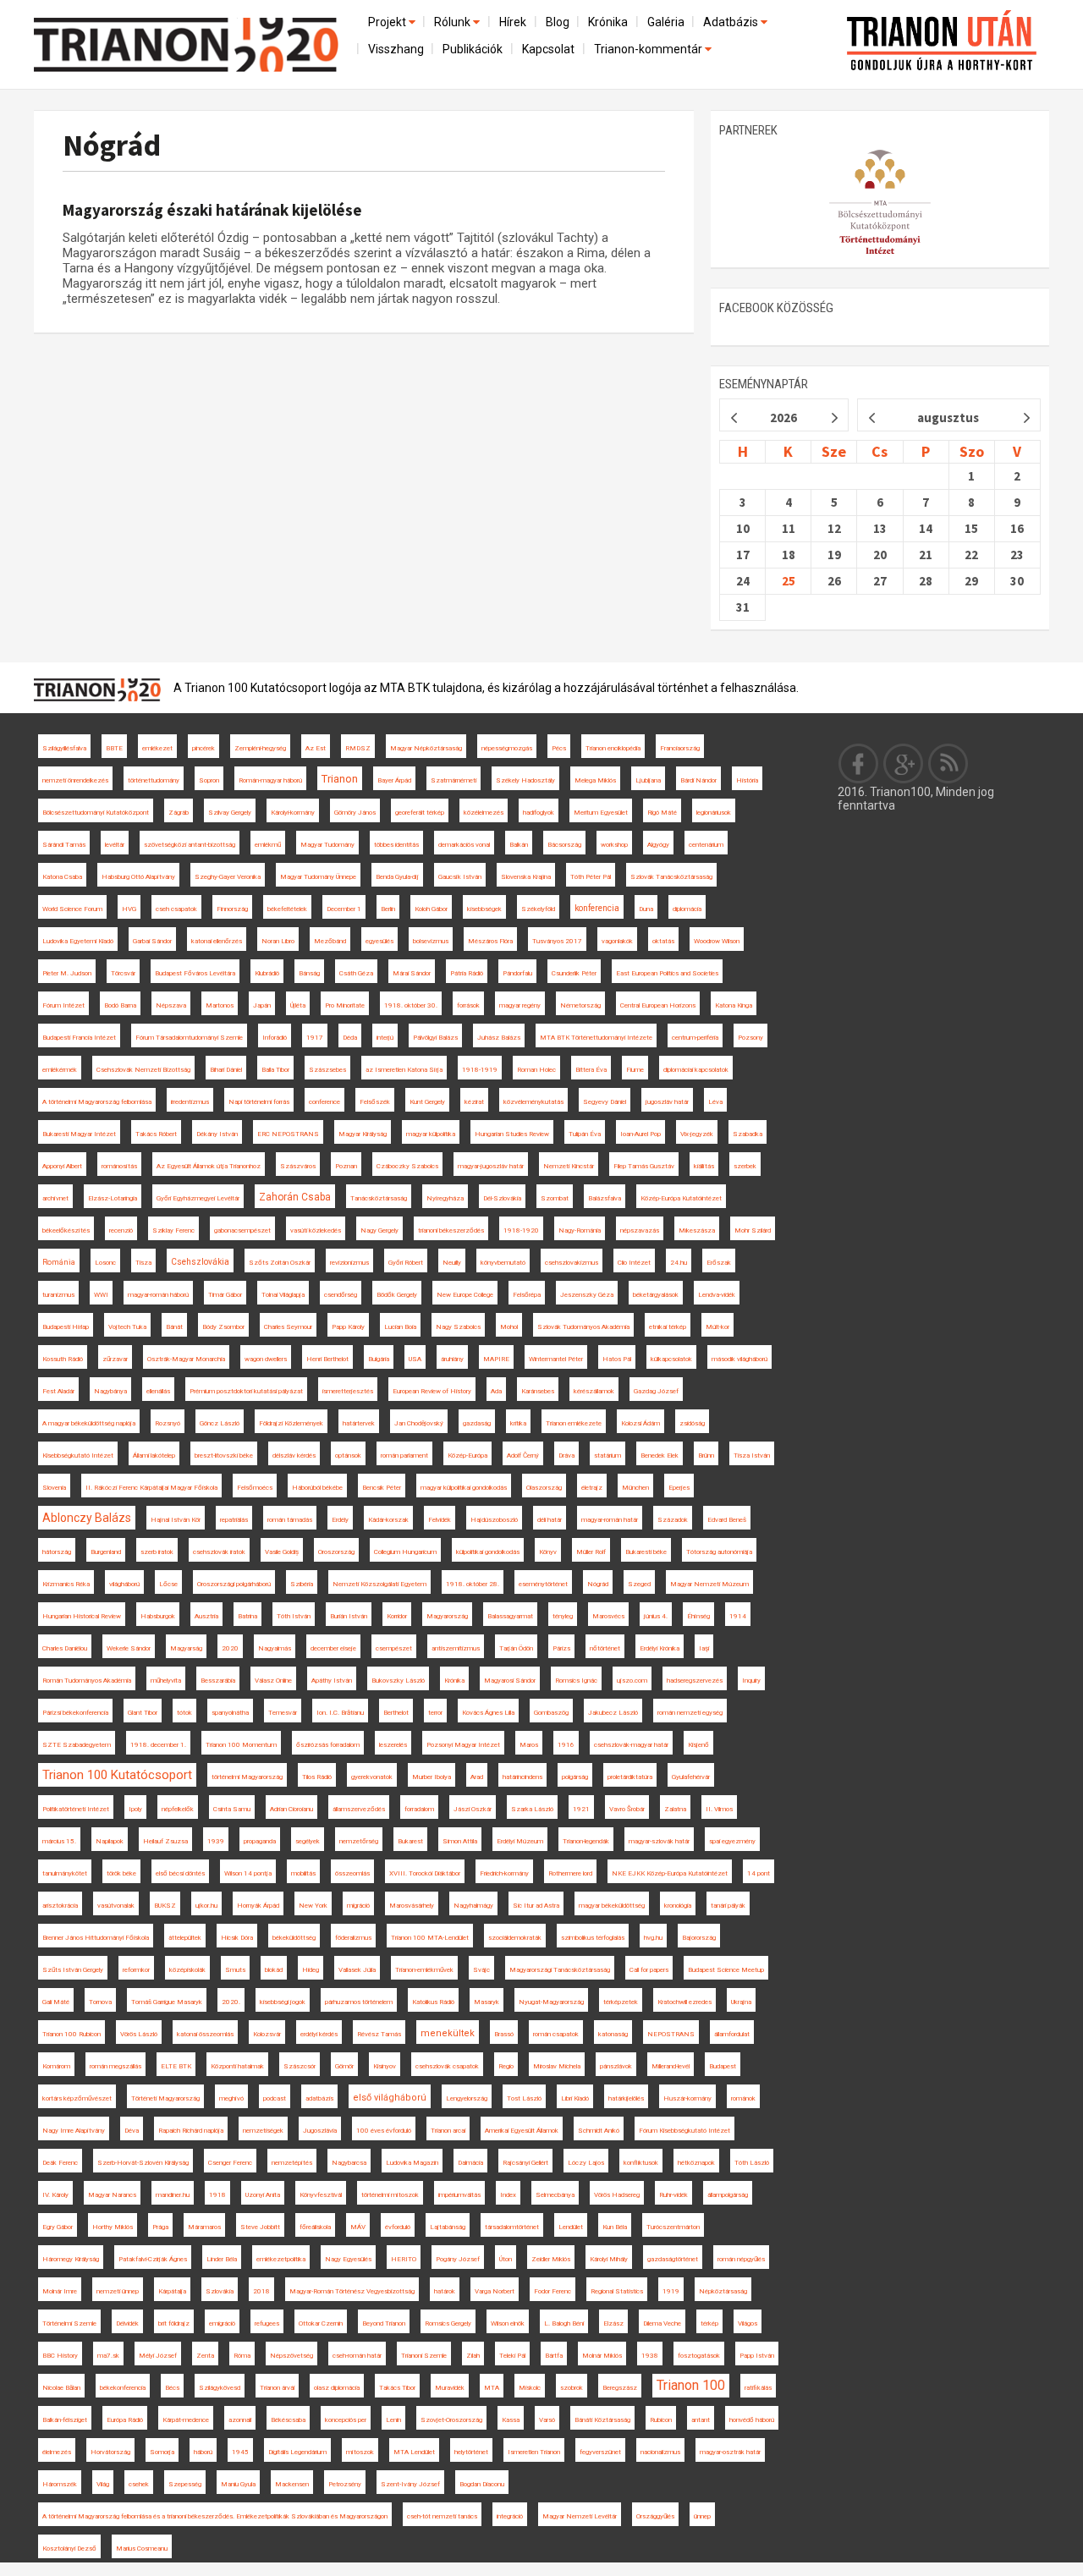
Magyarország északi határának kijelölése (212, 210)
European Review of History (432, 1391)
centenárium (706, 845)
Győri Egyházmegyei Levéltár (198, 1198)
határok (445, 2291)
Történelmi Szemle (69, 2323)
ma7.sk (108, 2356)
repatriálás (234, 1520)
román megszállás (115, 2066)
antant (701, 2420)
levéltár (115, 845)
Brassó (504, 2034)
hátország (57, 1552)
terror (435, 1713)
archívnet (55, 1198)
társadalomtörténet (512, 2227)
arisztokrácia (60, 1906)
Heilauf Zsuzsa (165, 1841)
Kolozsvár (267, 2034)
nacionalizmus (660, 2452)
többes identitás (396, 845)
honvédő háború (752, 2420)
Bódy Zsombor (223, 1327)
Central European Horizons (658, 1005)
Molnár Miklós (602, 2356)
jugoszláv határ (667, 1102)
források (468, 1005)
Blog (558, 22)
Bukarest (410, 1841)
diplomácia (687, 909)
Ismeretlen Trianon (534, 2452)
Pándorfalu (517, 973)
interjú (385, 1038)
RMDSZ (358, 748)
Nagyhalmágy (473, 1906)
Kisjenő (698, 1745)
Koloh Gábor (431, 909)
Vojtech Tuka (127, 1327)
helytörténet (471, 2452)
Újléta (298, 1005)
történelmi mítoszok (390, 2195)
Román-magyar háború (270, 780)
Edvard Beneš (727, 1520)
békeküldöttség (294, 1938)
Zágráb (179, 813)
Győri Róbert (406, 1263)
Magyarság (186, 1648)
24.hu (679, 1263)
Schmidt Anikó (599, 2131)
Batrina (247, 1616)
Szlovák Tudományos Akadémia (583, 1327)
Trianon (340, 779)
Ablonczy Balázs (87, 1518)
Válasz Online (273, 1681)
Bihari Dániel (226, 1070)
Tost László (524, 2098)
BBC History (60, 2356)
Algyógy (658, 845)
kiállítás (704, 1166)
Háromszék (60, 2484)
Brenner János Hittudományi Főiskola (96, 1938)
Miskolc (530, 2388)
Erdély (340, 1520)
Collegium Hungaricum (405, 1552)
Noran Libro (278, 941)
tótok (184, 1713)
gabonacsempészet (242, 1230)
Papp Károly (348, 1327)
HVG (129, 909)
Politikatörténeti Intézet (76, 1809)
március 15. (59, 1841)
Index (508, 2195)
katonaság (613, 2034)
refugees (267, 2323)
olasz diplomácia (337, 2388)
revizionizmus (349, 1263)
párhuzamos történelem (359, 2002)
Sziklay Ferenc (173, 1230)
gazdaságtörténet (673, 2259)
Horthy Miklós (113, 2227)
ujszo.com (632, 1681)
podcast (275, 2098)
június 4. (656, 1616)
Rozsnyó (168, 1423)
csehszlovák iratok (219, 1552)
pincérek (203, 748)
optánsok (348, 1456)
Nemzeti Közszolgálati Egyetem (379, 1584)
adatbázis (319, 2098)
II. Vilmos (719, 1809)
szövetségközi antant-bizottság (190, 845)
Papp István (757, 2356)
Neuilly (452, 1263)
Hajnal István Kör (176, 1520)
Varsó (547, 2420)
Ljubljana (648, 780)
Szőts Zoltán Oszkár (280, 1263)
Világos (748, 2323)
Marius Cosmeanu (142, 2549)
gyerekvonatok (372, 1777)
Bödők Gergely (397, 1295)
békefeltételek (287, 909)
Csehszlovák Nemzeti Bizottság (143, 1070)
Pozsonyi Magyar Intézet (463, 1745)
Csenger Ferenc (230, 2163)
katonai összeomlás (205, 2034)
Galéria (666, 22)
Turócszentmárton (673, 2227)
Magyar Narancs (112, 2195)
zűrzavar (115, 1359)
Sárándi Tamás (64, 845)
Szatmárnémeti (454, 780)
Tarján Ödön (516, 1648)
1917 (315, 1038)
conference (324, 1102)
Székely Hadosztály (525, 780)
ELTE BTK (176, 2066)
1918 (217, 2195)
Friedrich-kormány (504, 1873)
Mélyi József (158, 2356)
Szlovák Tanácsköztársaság (671, 877)
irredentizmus (190, 1102)
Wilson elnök (508, 2323)
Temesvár (283, 1713)
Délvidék (127, 2323)
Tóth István (294, 1616)
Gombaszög (551, 1713)
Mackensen (292, 2484)
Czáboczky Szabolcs (407, 1166)
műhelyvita (166, 1681)
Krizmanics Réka (66, 1584)
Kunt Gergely (427, 1102)
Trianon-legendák (586, 1841)
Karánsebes (538, 1391)
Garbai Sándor (152, 941)
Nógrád (112, 145)
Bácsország (564, 845)
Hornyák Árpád (258, 1906)
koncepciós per (346, 2420)
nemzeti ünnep (118, 2291)
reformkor (136, 1970)
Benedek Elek (660, 1456)
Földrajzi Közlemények (291, 1423)
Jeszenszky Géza (587, 1295)
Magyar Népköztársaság (426, 748)
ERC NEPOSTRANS (288, 1134)
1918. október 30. (411, 1005)
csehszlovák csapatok (447, 2066)
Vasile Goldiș (282, 1552)
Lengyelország (467, 2098)
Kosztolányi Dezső (69, 2549)
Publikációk (473, 49)
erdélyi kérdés (319, 2034)
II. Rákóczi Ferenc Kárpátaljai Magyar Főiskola (151, 1488)
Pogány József (458, 2259)
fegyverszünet (600, 2452)
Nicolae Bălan (61, 2388)
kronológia (678, 1906)
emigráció (222, 2323)
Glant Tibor (143, 1713)
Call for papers (649, 1970)
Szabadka (748, 1134)
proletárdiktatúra (630, 1777)
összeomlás (352, 1873)
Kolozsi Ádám (640, 1423)
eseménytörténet (543, 1584)
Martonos (220, 1005)
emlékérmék (60, 1070)
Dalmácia (470, 2163)
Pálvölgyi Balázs (435, 1038)
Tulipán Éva (585, 1134)
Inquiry (751, 1681)
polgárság (575, 1777)
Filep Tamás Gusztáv (644, 1166)
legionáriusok (714, 813)
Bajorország (699, 1938)
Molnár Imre (60, 2291)
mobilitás (303, 1873)
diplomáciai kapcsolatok (696, 1070)
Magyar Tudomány (327, 845)
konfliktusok (641, 2163)
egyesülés (379, 941)
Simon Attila (460, 1841)
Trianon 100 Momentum (241, 1745)
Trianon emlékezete (574, 1423)
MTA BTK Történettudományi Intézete (596, 1038)
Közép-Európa (467, 1456)
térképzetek (621, 2002)
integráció (510, 2516)
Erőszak (719, 1263)
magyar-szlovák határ (659, 1841)
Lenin (393, 2420)
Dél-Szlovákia (502, 1198)
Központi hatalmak (237, 2066)
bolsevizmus (431, 941)
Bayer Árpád (394, 780)
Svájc (481, 1970)
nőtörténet (605, 1648)
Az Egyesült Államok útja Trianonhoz (209, 1166)
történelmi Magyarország (247, 1777)
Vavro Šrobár (627, 1809)
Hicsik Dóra (237, 1938)
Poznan (346, 1166)
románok (743, 2098)
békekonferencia (123, 2388)
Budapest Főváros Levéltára (195, 973)
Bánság (309, 973)
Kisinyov (385, 2066)
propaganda (260, 1841)
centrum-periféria (695, 1038)
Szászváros (298, 1166)
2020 (230, 1648)
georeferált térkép (420, 813)
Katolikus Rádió (433, 2002)
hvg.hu (653, 1938)
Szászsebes (327, 1070)
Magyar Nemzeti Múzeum (709, 1584)
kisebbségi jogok (283, 2002)
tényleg (563, 1616)
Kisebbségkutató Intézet (78, 1456)
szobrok (572, 2388)
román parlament (404, 1456)
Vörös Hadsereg (617, 2195)
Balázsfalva (605, 1198)
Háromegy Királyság (71, 2259)
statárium (607, 1456)
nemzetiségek (263, 2131)
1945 (240, 2452)
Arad (477, 1777)
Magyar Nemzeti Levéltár (580, 2516)
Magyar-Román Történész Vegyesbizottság (352, 2291)
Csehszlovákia (200, 1262)
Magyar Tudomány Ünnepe (318, 877)
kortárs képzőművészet (77, 2098)
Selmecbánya (555, 2195)
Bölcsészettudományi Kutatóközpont (96, 813)
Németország (580, 1005)
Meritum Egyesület (601, 813)
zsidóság (692, 1423)
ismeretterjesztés (348, 1391)
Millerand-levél (671, 2066)
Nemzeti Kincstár (569, 1166)
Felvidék (440, 1520)
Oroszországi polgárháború (234, 1584)
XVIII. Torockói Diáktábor (425, 1873)
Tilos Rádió (317, 1777)
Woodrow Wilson (717, 941)
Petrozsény (345, 2484)
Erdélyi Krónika (660, 1648)
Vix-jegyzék (697, 1134)
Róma (242, 2356)
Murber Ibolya (432, 1777)
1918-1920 (521, 1230)
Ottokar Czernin (321, 2323)
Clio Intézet (634, 1263)
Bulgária (379, 1359)
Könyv (548, 1552)
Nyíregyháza (445, 1198)
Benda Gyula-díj (397, 877)
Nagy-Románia (580, 1230)
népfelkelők (178, 1809)
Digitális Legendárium (297, 2452)
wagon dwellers (266, 1359)
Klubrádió (267, 973)
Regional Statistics (617, 2291)
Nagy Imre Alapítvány (74, 2131)
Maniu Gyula (238, 2484)
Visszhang (396, 49)
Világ (103, 2484)
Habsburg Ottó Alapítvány (138, 877)
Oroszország (336, 1552)
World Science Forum (72, 909)
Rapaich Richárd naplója (191, 2131)
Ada (496, 1391)
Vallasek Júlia (357, 1970)
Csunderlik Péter (574, 973)
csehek (139, 2484)
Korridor (397, 1616)
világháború (124, 1584)
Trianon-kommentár (649, 49)
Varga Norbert (495, 2291)
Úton (506, 2259)
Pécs (559, 748)
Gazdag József (656, 1391)
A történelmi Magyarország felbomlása (97, 1102)
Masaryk (487, 2002)
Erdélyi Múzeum (520, 1841)
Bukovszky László (398, 1681)
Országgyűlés (655, 2516)
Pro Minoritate (345, 1005)
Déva (132, 2131)
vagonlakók (617, 941)
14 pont (759, 1873)
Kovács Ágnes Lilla (488, 1713)
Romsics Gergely (448, 2323)
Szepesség (185, 2484)
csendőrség (341, 1295)
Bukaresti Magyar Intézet (79, 1134)
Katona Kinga (734, 1005)
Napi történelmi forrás (259, 1102)
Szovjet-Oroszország (451, 2420)
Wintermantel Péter (556, 1359)
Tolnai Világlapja (283, 1295)
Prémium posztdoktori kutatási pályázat (246, 1391)
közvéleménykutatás (533, 1102)
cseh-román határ (357, 2356)
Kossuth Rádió (63, 1359)
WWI (101, 1295)
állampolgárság (728, 2195)
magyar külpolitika (431, 1134)
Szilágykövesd (220, 2388)
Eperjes (679, 1488)
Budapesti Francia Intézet (79, 1038)
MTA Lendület (414, 2452)
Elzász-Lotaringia (113, 1198)
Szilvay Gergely (230, 813)
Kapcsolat (548, 49)
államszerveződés (359, 1809)
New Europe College (465, 1295)
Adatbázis (732, 22)
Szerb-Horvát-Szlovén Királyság (143, 2163)
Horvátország (110, 2452)
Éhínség (698, 1616)
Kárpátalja (172, 2291)
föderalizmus (353, 1938)
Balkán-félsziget (65, 2420)
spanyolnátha (230, 1713)
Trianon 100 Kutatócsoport (117, 1775)
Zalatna (675, 1809)
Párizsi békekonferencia (75, 1713)
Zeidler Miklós (551, 2259)
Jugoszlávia (320, 2131)
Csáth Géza (356, 973)
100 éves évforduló (384, 2131)
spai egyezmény (732, 1841)
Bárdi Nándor (698, 780)
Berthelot (396, 1713)
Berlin (388, 909)
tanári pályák (728, 1906)
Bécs (172, 2388)
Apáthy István (332, 1681)
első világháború (390, 2098)
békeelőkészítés (66, 1230)
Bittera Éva (591, 1070)
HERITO (404, 2259)
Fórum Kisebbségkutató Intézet (684, 2131)
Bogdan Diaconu (482, 2484)
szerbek (745, 1166)
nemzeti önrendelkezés (75, 780)
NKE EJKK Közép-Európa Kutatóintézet (670, 1873)
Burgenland (106, 1552)
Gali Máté (56, 2002)
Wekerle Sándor (129, 1648)
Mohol (509, 1327)
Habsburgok (158, 1616)
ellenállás (158, 1391)
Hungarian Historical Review (82, 1616)
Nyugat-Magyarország (551, 2002)
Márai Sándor (412, 973)
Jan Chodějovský (419, 1423)
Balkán (519, 845)
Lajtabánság (448, 2227)
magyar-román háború (158, 1295)
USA (415, 1359)
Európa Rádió (125, 2420)
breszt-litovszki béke (224, 1456)
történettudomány (154, 780)
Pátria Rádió (467, 973)
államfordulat (732, 2034)
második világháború (739, 1359)
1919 (671, 2291)
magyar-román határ (610, 1520)
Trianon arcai (448, 2131)
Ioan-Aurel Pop (640, 1134)
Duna (646, 909)
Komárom (56, 2066)
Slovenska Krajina (526, 877)
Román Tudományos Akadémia (87, 1681)
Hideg (311, 1970)
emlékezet (157, 748)
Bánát (174, 1327)
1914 (738, 1616)
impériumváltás (459, 2195)
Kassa (511, 2420)
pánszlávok (616, 2066)
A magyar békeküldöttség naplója (89, 1423)
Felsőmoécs (255, 1488)
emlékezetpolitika (281, 2259)
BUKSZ (165, 1906)
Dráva (566, 1456)
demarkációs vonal (464, 845)
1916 (566, 1745)
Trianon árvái (277, 2388)
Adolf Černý (523, 1456)
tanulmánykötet (65, 1873)
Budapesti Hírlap (66, 1327)
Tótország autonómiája (719, 1552)
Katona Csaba (62, 877)
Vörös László (139, 2034)
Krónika (608, 22)
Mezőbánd (330, 941)
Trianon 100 (691, 2385)
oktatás (663, 941)
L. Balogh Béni (564, 2323)
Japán (262, 1005)
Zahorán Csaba (295, 1197)
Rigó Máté (662, 813)
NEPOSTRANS (671, 2034)
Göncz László (220, 1423)
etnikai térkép (668, 1327)
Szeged (639, 1584)
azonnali (240, 2420)
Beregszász (620, 2388)
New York (313, 1906)
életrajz (592, 1488)
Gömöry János (355, 813)
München (635, 1488)
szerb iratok (157, 1552)
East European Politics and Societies (667, 973)
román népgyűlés (741, 2259)
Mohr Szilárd (753, 1230)
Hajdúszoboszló (494, 1520)
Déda (350, 1038)
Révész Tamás (379, 2034)
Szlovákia (220, 2291)
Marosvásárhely (412, 1906)
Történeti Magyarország (165, 2098)
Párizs (561, 1648)
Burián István (349, 1616)
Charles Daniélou (65, 1648)
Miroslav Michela (557, 2066)
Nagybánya (110, 1391)
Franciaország (680, 748)
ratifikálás (758, 2388)
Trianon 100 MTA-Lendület (430, 1938)
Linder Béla (222, 2259)
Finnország (232, 909)
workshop (614, 845)
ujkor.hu (206, 1906)
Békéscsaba (288, 2420)
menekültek (448, 2033)
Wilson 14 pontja (248, 1873)
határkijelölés (626, 2098)
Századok (673, 1520)
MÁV (358, 2227)
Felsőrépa (527, 1295)
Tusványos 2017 (557, 941)
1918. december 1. (158, 1745)
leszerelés (393, 1745)
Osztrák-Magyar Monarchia (186, 1359)
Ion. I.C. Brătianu (340, 1713)
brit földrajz (174, 2323)
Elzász (613, 2323)
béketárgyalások (656, 1295)
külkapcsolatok (671, 1359)
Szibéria (302, 1584)
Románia (59, 1262)
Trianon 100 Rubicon (71, 2034)
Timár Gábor (225, 1295)
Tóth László (752, 2163)
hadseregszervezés (695, 1681)
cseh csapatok (176, 909)
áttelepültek (185, 1938)
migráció (358, 1906)
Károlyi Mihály (609, 2259)
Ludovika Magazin (412, 2163)
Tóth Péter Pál (591, 877)
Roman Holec (536, 1070)
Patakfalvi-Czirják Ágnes (153, 2259)
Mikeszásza (697, 1230)
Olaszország (544, 1488)
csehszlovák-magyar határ (631, 1745)
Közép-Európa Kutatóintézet (681, 1198)
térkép (709, 2323)
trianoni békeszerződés (451, 1230)
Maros (529, 1745)
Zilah (473, 2356)
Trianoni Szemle (424, 2356)
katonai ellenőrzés (217, 941)
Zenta (205, 2356)
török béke (121, 1873)
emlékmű (268, 845)
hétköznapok (696, 2163)
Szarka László (532, 1809)
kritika (518, 1423)
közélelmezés (484, 813)
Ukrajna (741, 2002)
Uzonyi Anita (263, 2195)
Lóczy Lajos (586, 2163)
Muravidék (450, 2388)
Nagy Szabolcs (458, 1327)
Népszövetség (291, 2356)
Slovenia (54, 1488)
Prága (160, 2227)
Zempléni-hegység (260, 748)
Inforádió (275, 1038)
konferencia (597, 908)
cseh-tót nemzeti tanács (442, 2516)
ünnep (702, 2516)
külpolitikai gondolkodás (488, 1552)
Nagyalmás (275, 1648)
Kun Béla (615, 2227)
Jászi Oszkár (473, 1809)
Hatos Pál (617, 1359)
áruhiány (452, 1359)
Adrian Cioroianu (291, 1809)
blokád (274, 1970)
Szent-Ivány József (410, 2484)
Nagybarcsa (349, 2163)
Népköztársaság (723, 2291)
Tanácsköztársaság (379, 1198)
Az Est (316, 748)
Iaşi (704, 1648)
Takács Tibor (397, 2388)
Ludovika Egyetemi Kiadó (78, 941)
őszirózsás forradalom (328, 1745)
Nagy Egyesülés (348, 2259)
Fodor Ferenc (552, 2291)
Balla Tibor (275, 1070)
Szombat (555, 1198)
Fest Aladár (58, 1391)
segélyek (308, 1841)
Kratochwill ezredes (684, 2002)
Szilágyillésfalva (64, 748)
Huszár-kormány (687, 2098)
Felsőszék (375, 1102)
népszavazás (640, 1230)
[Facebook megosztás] (859, 763)
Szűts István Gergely (73, 1970)
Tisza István (752, 1456)
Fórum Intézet (63, 1005)
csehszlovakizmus (572, 1263)
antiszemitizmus (456, 1648)
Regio (506, 2066)
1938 (650, 2356)
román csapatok (556, 2034)
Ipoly (135, 1809)
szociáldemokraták (515, 1938)
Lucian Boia (400, 1327)
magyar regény (520, 1005)
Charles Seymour (288, 1327)
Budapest (723, 2066)
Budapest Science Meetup (726, 1970)
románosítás (119, 1166)
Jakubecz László (613, 1713)
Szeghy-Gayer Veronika (228, 877)
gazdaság (477, 1423)
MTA (492, 2388)
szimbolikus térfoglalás (593, 1938)
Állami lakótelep (154, 1456)
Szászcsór (300, 2066)
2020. (231, 2002)
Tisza (143, 1263)
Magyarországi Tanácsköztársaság (560, 1970)
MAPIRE (496, 1359)
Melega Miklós (595, 780)
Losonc (105, 1263)
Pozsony (750, 1038)
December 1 (344, 909)
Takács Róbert (156, 1134)
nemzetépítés (292, 2163)
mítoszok (360, 2452)
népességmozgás (507, 748)
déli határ (550, 1520)
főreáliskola (315, 2227)
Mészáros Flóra (490, 941)
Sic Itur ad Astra (536, 1906)
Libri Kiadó (575, 2098)
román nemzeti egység (690, 1713)
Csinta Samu (232, 1809)
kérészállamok (594, 1391)
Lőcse (168, 1584)
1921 (581, 1809)
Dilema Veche (662, 2323)
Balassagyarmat (510, 1616)
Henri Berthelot (327, 1359)
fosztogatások (699, 2356)
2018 (261, 2291)
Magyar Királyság (363, 1134)
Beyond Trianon (384, 2323)
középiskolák (187, 1970)
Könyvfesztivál (321, 2195)
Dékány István (217, 1134)
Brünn (706, 1456)
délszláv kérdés (294, 1456)
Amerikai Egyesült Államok (522, 2131)
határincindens (522, 1777)
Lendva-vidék (717, 1295)
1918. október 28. (473, 1584)
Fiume (635, 1070)
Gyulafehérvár (691, 1777)
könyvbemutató (503, 1263)
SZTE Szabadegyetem (77, 1745)
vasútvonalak (116, 1906)
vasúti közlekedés (316, 1230)
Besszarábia (218, 1681)
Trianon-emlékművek (424, 1970)
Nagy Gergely (379, 1230)
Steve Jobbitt (260, 2227)
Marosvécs (608, 1616)
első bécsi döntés (180, 1873)
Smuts (235, 1970)
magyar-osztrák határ (730, 2452)
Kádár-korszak (388, 1520)
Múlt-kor (717, 1327)
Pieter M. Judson (67, 973)
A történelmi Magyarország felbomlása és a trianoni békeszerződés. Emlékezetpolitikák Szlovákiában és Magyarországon (215, 2516)
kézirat (474, 1102)
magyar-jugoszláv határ (491, 1166)
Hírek (513, 22)
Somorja (162, 2452)
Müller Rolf (591, 1552)
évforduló (398, 2227)
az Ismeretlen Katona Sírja (404, 1070)
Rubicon (661, 2420)
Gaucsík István (460, 877)
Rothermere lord (570, 1873)
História (747, 780)
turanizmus (58, 1295)
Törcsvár (123, 973)
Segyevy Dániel (605, 1102)
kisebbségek (484, 909)
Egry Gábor (58, 2227)
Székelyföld (538, 909)
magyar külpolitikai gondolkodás (464, 1488)
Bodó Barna (120, 1005)
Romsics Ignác (576, 1681)
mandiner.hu (173, 2195)
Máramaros (204, 2227)
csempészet (394, 1648)
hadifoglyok (539, 813)
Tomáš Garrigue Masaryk (167, 2002)
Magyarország (447, 1616)
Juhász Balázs (499, 1038)
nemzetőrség (359, 1841)
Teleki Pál (512, 2356)
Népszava (171, 1005)
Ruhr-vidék (673, 2195)
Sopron (209, 780)
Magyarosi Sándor (510, 1681)
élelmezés (57, 2452)
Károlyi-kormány (293, 813)
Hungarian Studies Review (512, 1134)
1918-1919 (480, 1070)
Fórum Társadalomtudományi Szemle (189, 1038)
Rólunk (454, 22)
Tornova (100, 2002)
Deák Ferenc (60, 2163)
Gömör (344, 2066)
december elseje (333, 1648)
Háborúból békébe (317, 1488)
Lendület (571, 2227)
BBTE (114, 748)
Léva (715, 1102)
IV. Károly (55, 2195)
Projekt (388, 22)
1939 (216, 1841)
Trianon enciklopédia (613, 748)
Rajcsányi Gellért (525, 2163)
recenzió (121, 1230)
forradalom (419, 1809)
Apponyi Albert (62, 1166)
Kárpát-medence (186, 2420)
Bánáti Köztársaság (602, 2420)
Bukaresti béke (646, 1552)
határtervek (359, 1423)
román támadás (290, 1520)
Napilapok (110, 1841)
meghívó (231, 2098)
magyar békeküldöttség (612, 1906)
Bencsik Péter (382, 1488)
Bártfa (554, 2356)
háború (203, 2452)
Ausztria (206, 1616)
